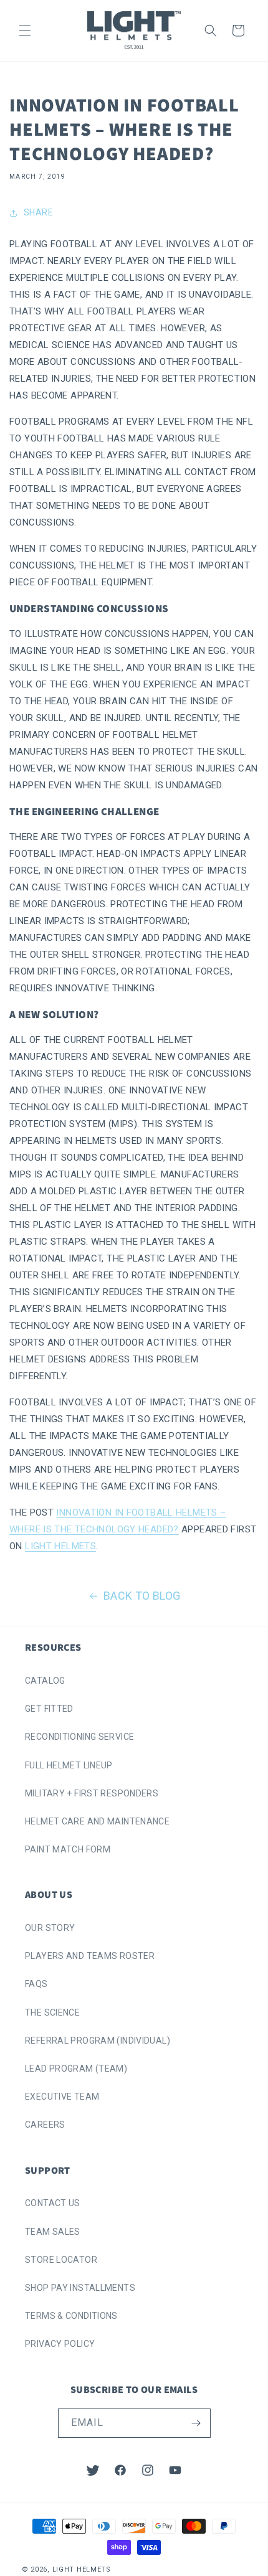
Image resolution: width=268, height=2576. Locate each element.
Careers (45, 2125)
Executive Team (62, 2097)
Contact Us (53, 2203)
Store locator (61, 2260)
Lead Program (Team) (76, 2069)
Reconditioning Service (79, 1737)
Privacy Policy (60, 2344)
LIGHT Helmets (60, 1546)
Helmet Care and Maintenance (97, 1821)
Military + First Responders (92, 1793)
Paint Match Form (68, 1849)
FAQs (36, 1984)
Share (38, 212)
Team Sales (53, 2232)
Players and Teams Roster (90, 1956)
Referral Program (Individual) (98, 2041)
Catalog (45, 1681)
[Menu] (25, 31)
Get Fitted (49, 1709)
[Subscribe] (196, 2423)
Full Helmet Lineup (69, 1765)
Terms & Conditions (71, 2316)
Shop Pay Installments (80, 2288)
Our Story (50, 1928)
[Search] (211, 31)
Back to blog (142, 1596)
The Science (52, 2012)
